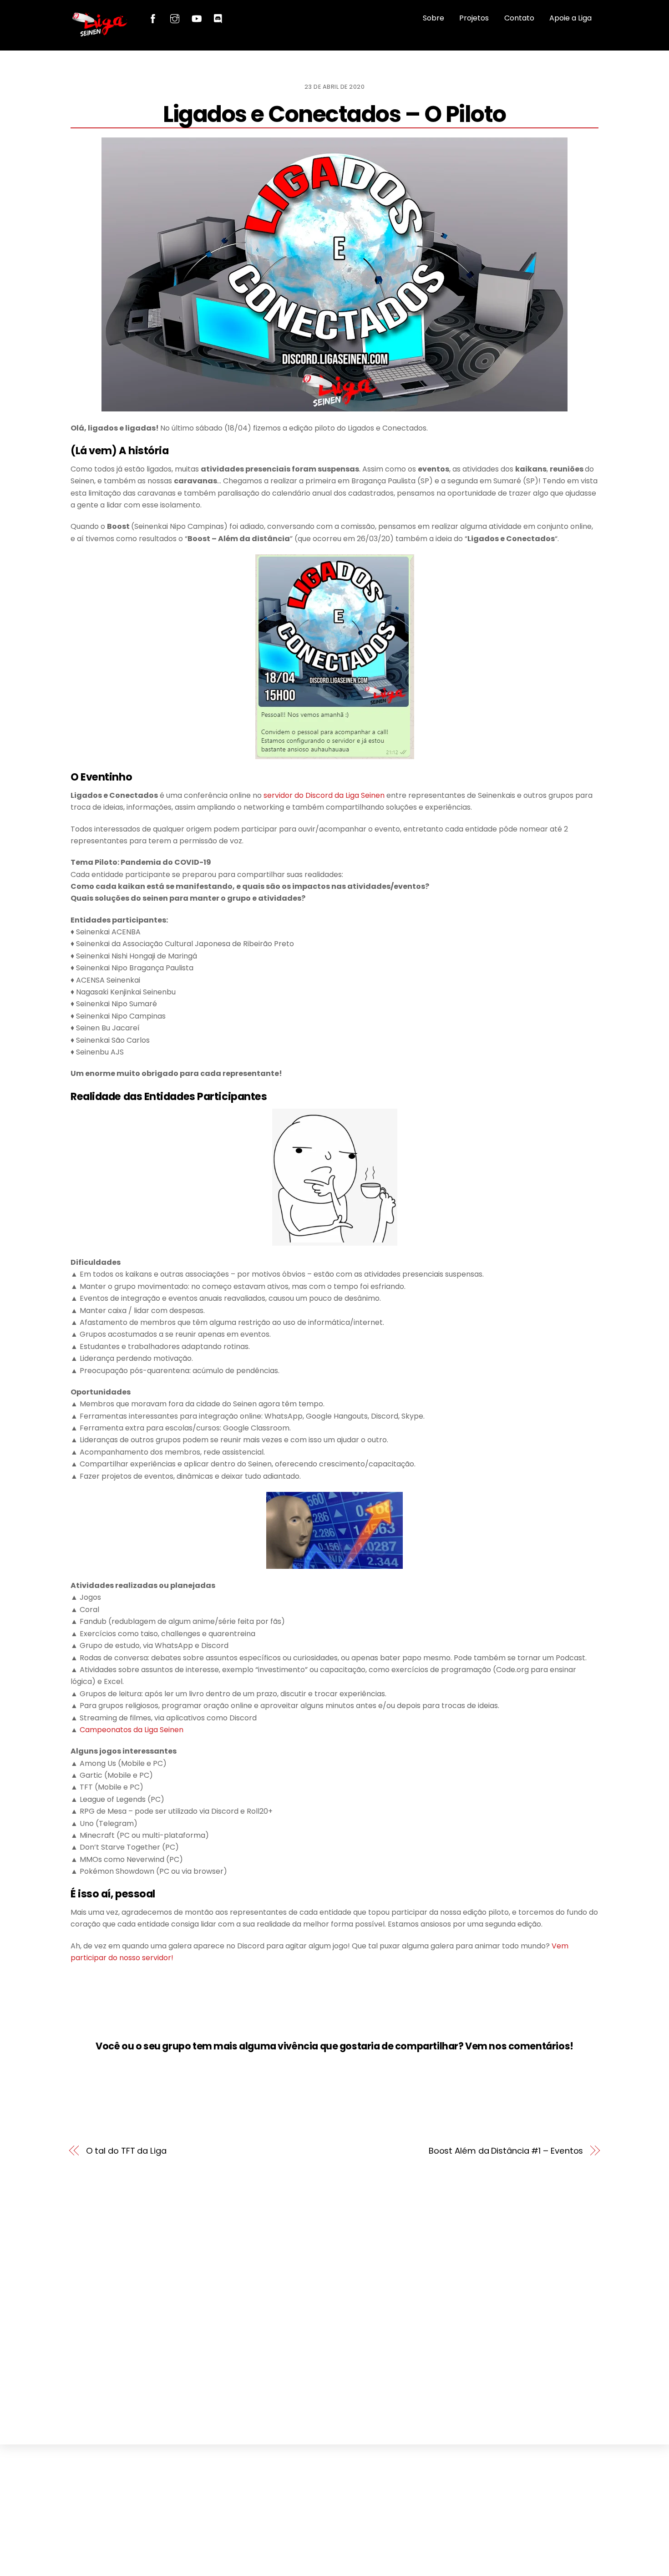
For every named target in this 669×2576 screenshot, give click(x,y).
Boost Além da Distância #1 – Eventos (506, 2151)
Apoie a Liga (570, 18)
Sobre (433, 18)
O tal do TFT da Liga (126, 2151)
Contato (519, 18)
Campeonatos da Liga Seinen (132, 1730)
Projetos (474, 18)
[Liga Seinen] (100, 33)
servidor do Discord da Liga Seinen (324, 795)
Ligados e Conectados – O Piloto (334, 114)
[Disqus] (334, 2297)
